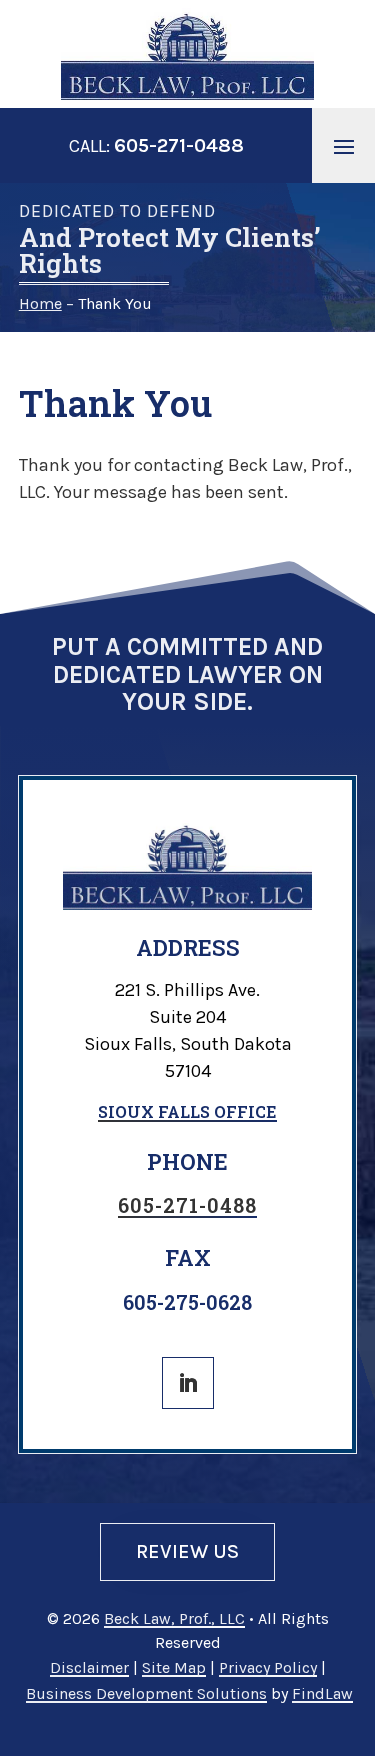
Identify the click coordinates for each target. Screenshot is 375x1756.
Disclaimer (89, 1667)
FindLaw (322, 1693)
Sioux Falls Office (187, 1111)
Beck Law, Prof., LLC (174, 1618)
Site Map (174, 1667)
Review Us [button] (187, 1551)
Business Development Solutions (146, 1693)
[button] (344, 146)
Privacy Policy (268, 1667)
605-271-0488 (179, 145)
